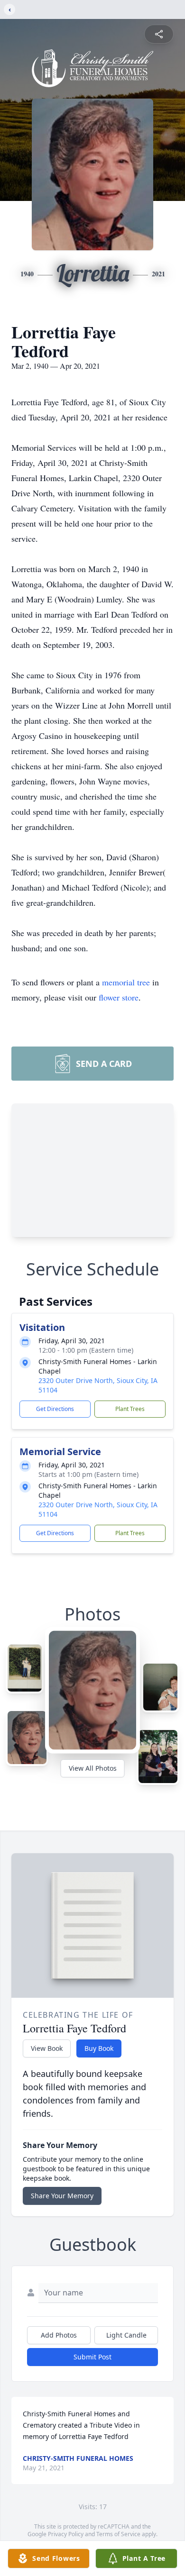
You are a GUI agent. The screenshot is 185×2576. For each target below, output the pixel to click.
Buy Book (99, 2048)
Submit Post (92, 2357)
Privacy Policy (66, 2534)
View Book (47, 2048)
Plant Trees (130, 1409)
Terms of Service (118, 2534)
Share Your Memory (62, 2196)
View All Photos (93, 1768)
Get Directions (55, 1409)
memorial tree (126, 982)
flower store (119, 997)
